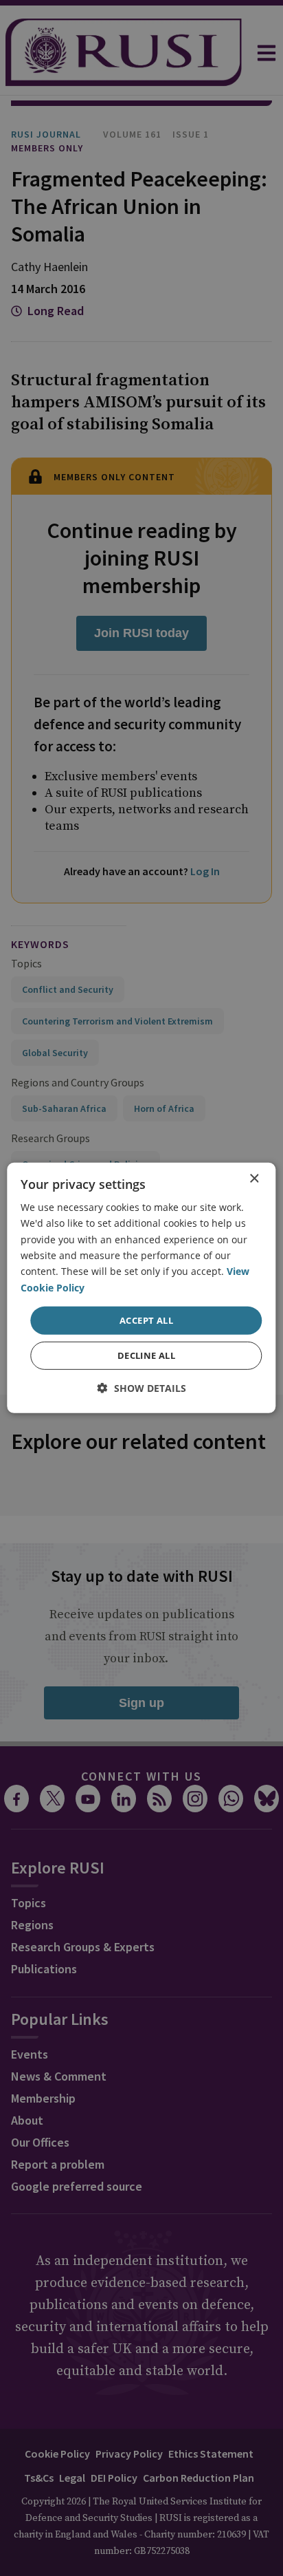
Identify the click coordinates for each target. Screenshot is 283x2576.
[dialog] (141, 1288)
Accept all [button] (146, 1320)
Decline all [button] (146, 1355)
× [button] (254, 1179)
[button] (142, 1388)
